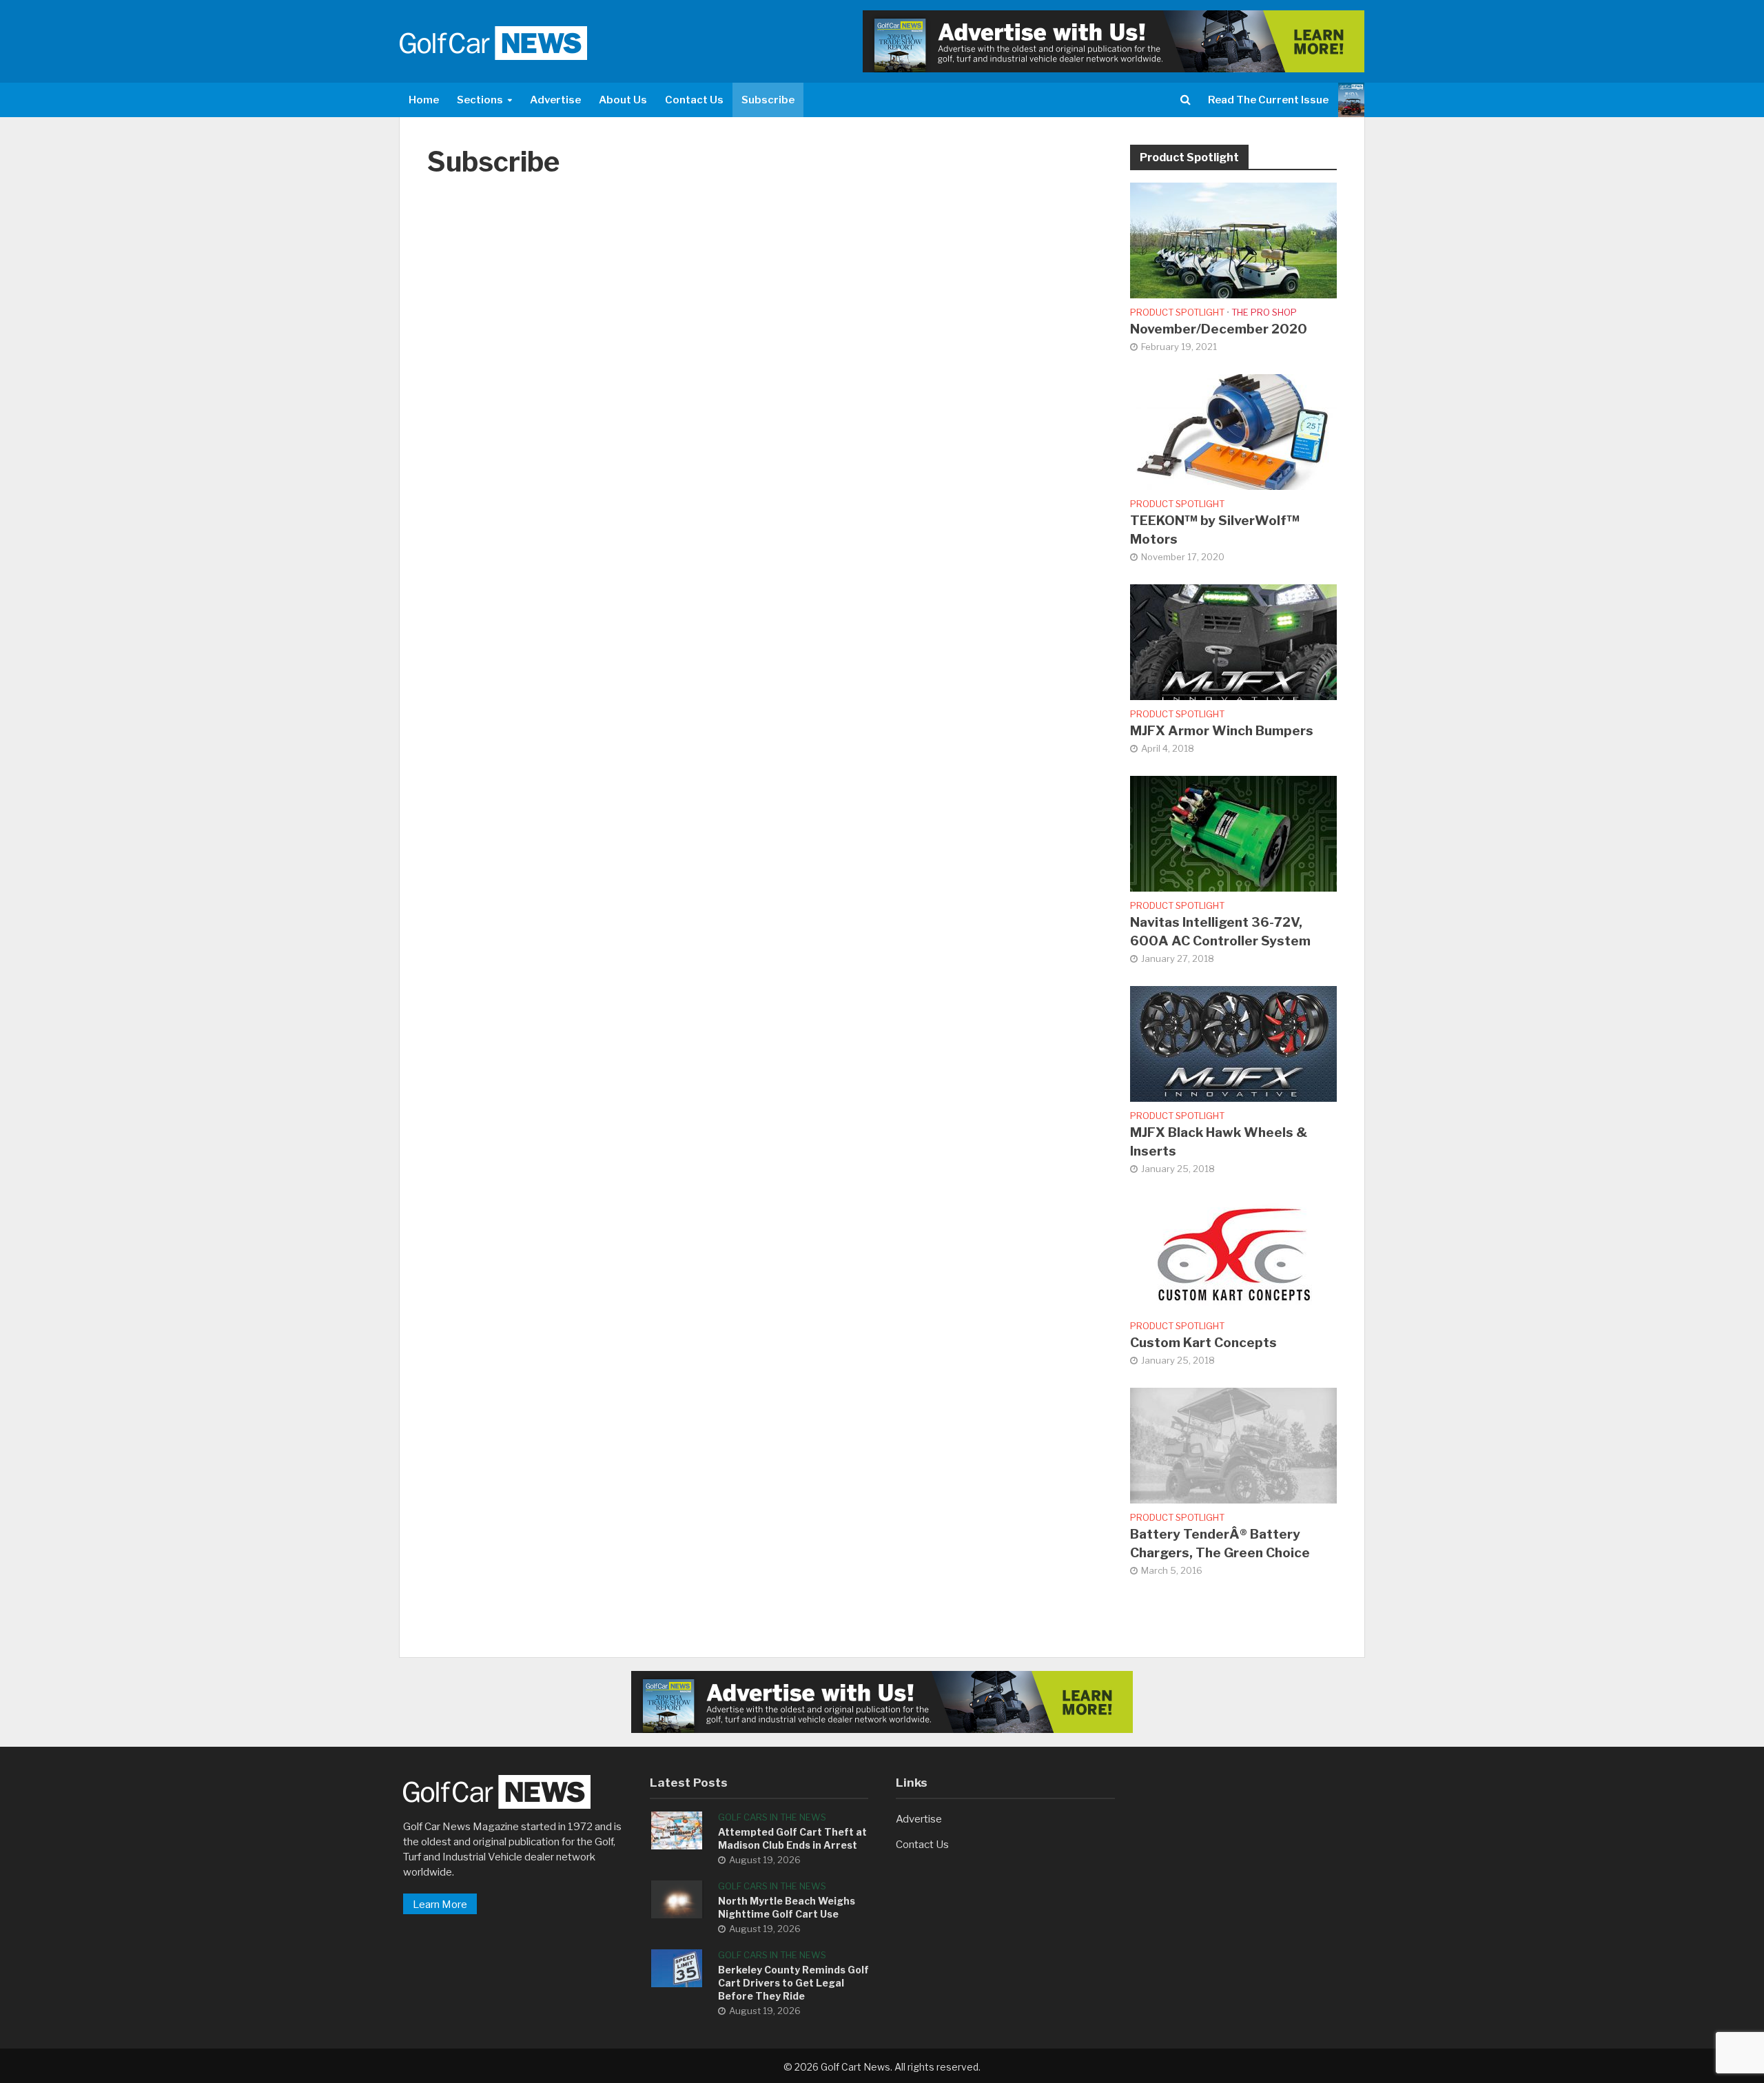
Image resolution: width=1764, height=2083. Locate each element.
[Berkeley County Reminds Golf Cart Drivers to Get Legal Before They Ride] (677, 1968)
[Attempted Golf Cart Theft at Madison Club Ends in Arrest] (677, 1830)
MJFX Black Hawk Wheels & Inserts (1219, 1142)
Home (424, 100)
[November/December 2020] (1233, 240)
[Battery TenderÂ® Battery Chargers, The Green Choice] (1233, 1445)
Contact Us (694, 100)
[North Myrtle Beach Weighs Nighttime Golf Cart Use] (677, 1899)
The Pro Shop (1264, 312)
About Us (623, 100)
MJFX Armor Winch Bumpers (1222, 731)
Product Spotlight (1177, 312)
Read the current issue (1268, 100)
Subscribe (768, 100)
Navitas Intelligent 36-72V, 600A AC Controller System (1220, 932)
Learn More (440, 1905)
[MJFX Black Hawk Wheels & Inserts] (1233, 1043)
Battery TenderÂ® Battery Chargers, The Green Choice (1220, 1543)
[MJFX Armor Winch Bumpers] (1233, 642)
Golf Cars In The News (772, 1817)
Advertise (555, 100)
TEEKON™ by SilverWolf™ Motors (1215, 530)
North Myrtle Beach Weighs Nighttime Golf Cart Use (787, 1907)
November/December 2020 (1219, 329)
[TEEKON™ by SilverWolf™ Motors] (1233, 431)
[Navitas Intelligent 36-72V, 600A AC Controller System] (1233, 833)
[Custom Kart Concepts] (1233, 1253)
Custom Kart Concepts (1203, 1343)
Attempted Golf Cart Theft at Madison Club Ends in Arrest (792, 1838)
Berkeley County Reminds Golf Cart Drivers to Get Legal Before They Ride (793, 1983)
